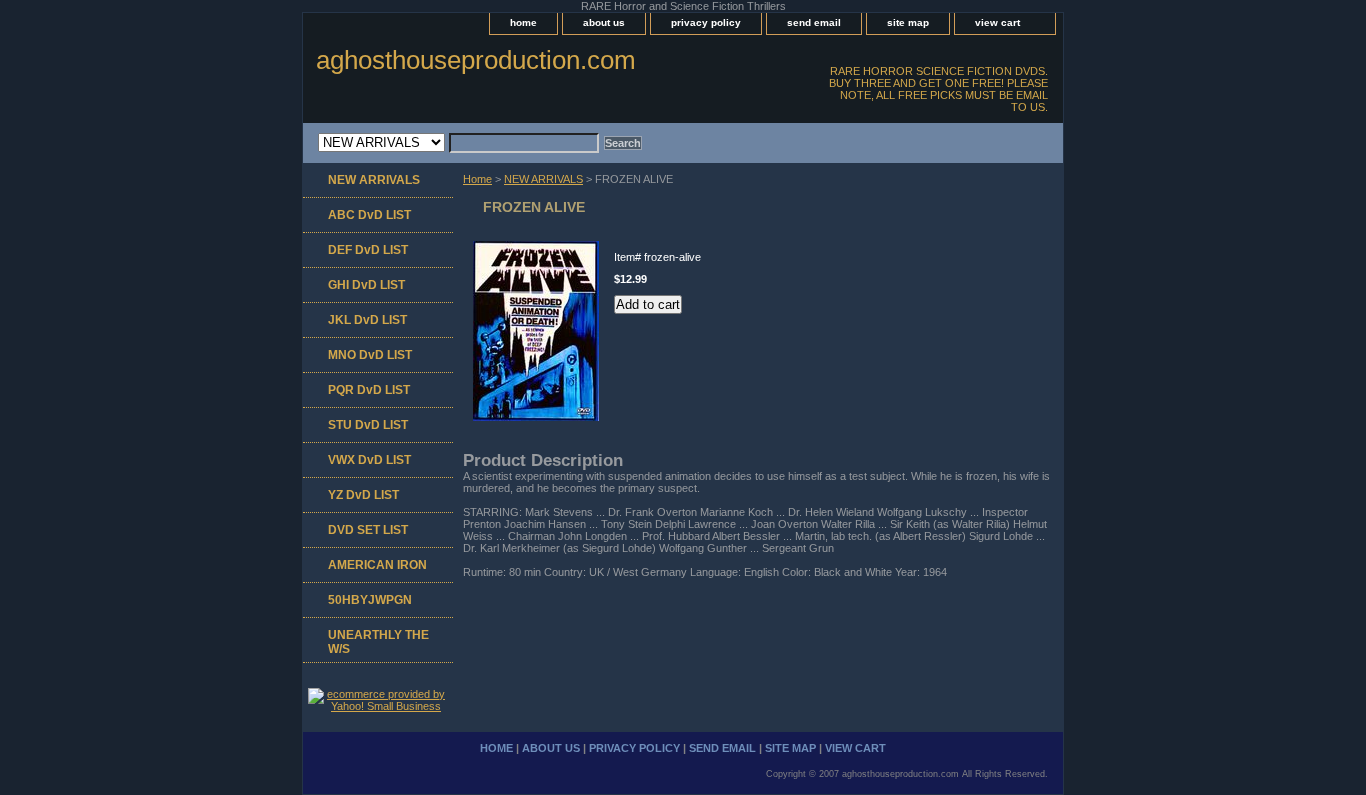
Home (477, 179)
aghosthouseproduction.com (476, 60)
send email (814, 22)
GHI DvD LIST (366, 285)
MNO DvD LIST (370, 355)
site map (908, 22)
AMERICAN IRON (377, 565)
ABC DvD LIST (369, 215)
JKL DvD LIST (367, 320)
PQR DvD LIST (369, 390)
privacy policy (706, 22)
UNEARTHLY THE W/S (378, 642)
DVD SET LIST (368, 530)
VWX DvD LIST (369, 460)
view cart (997, 22)
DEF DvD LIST (368, 250)
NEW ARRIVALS (543, 179)
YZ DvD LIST (363, 495)
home (523, 22)
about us (604, 22)
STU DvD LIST (368, 425)
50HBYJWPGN (370, 600)
